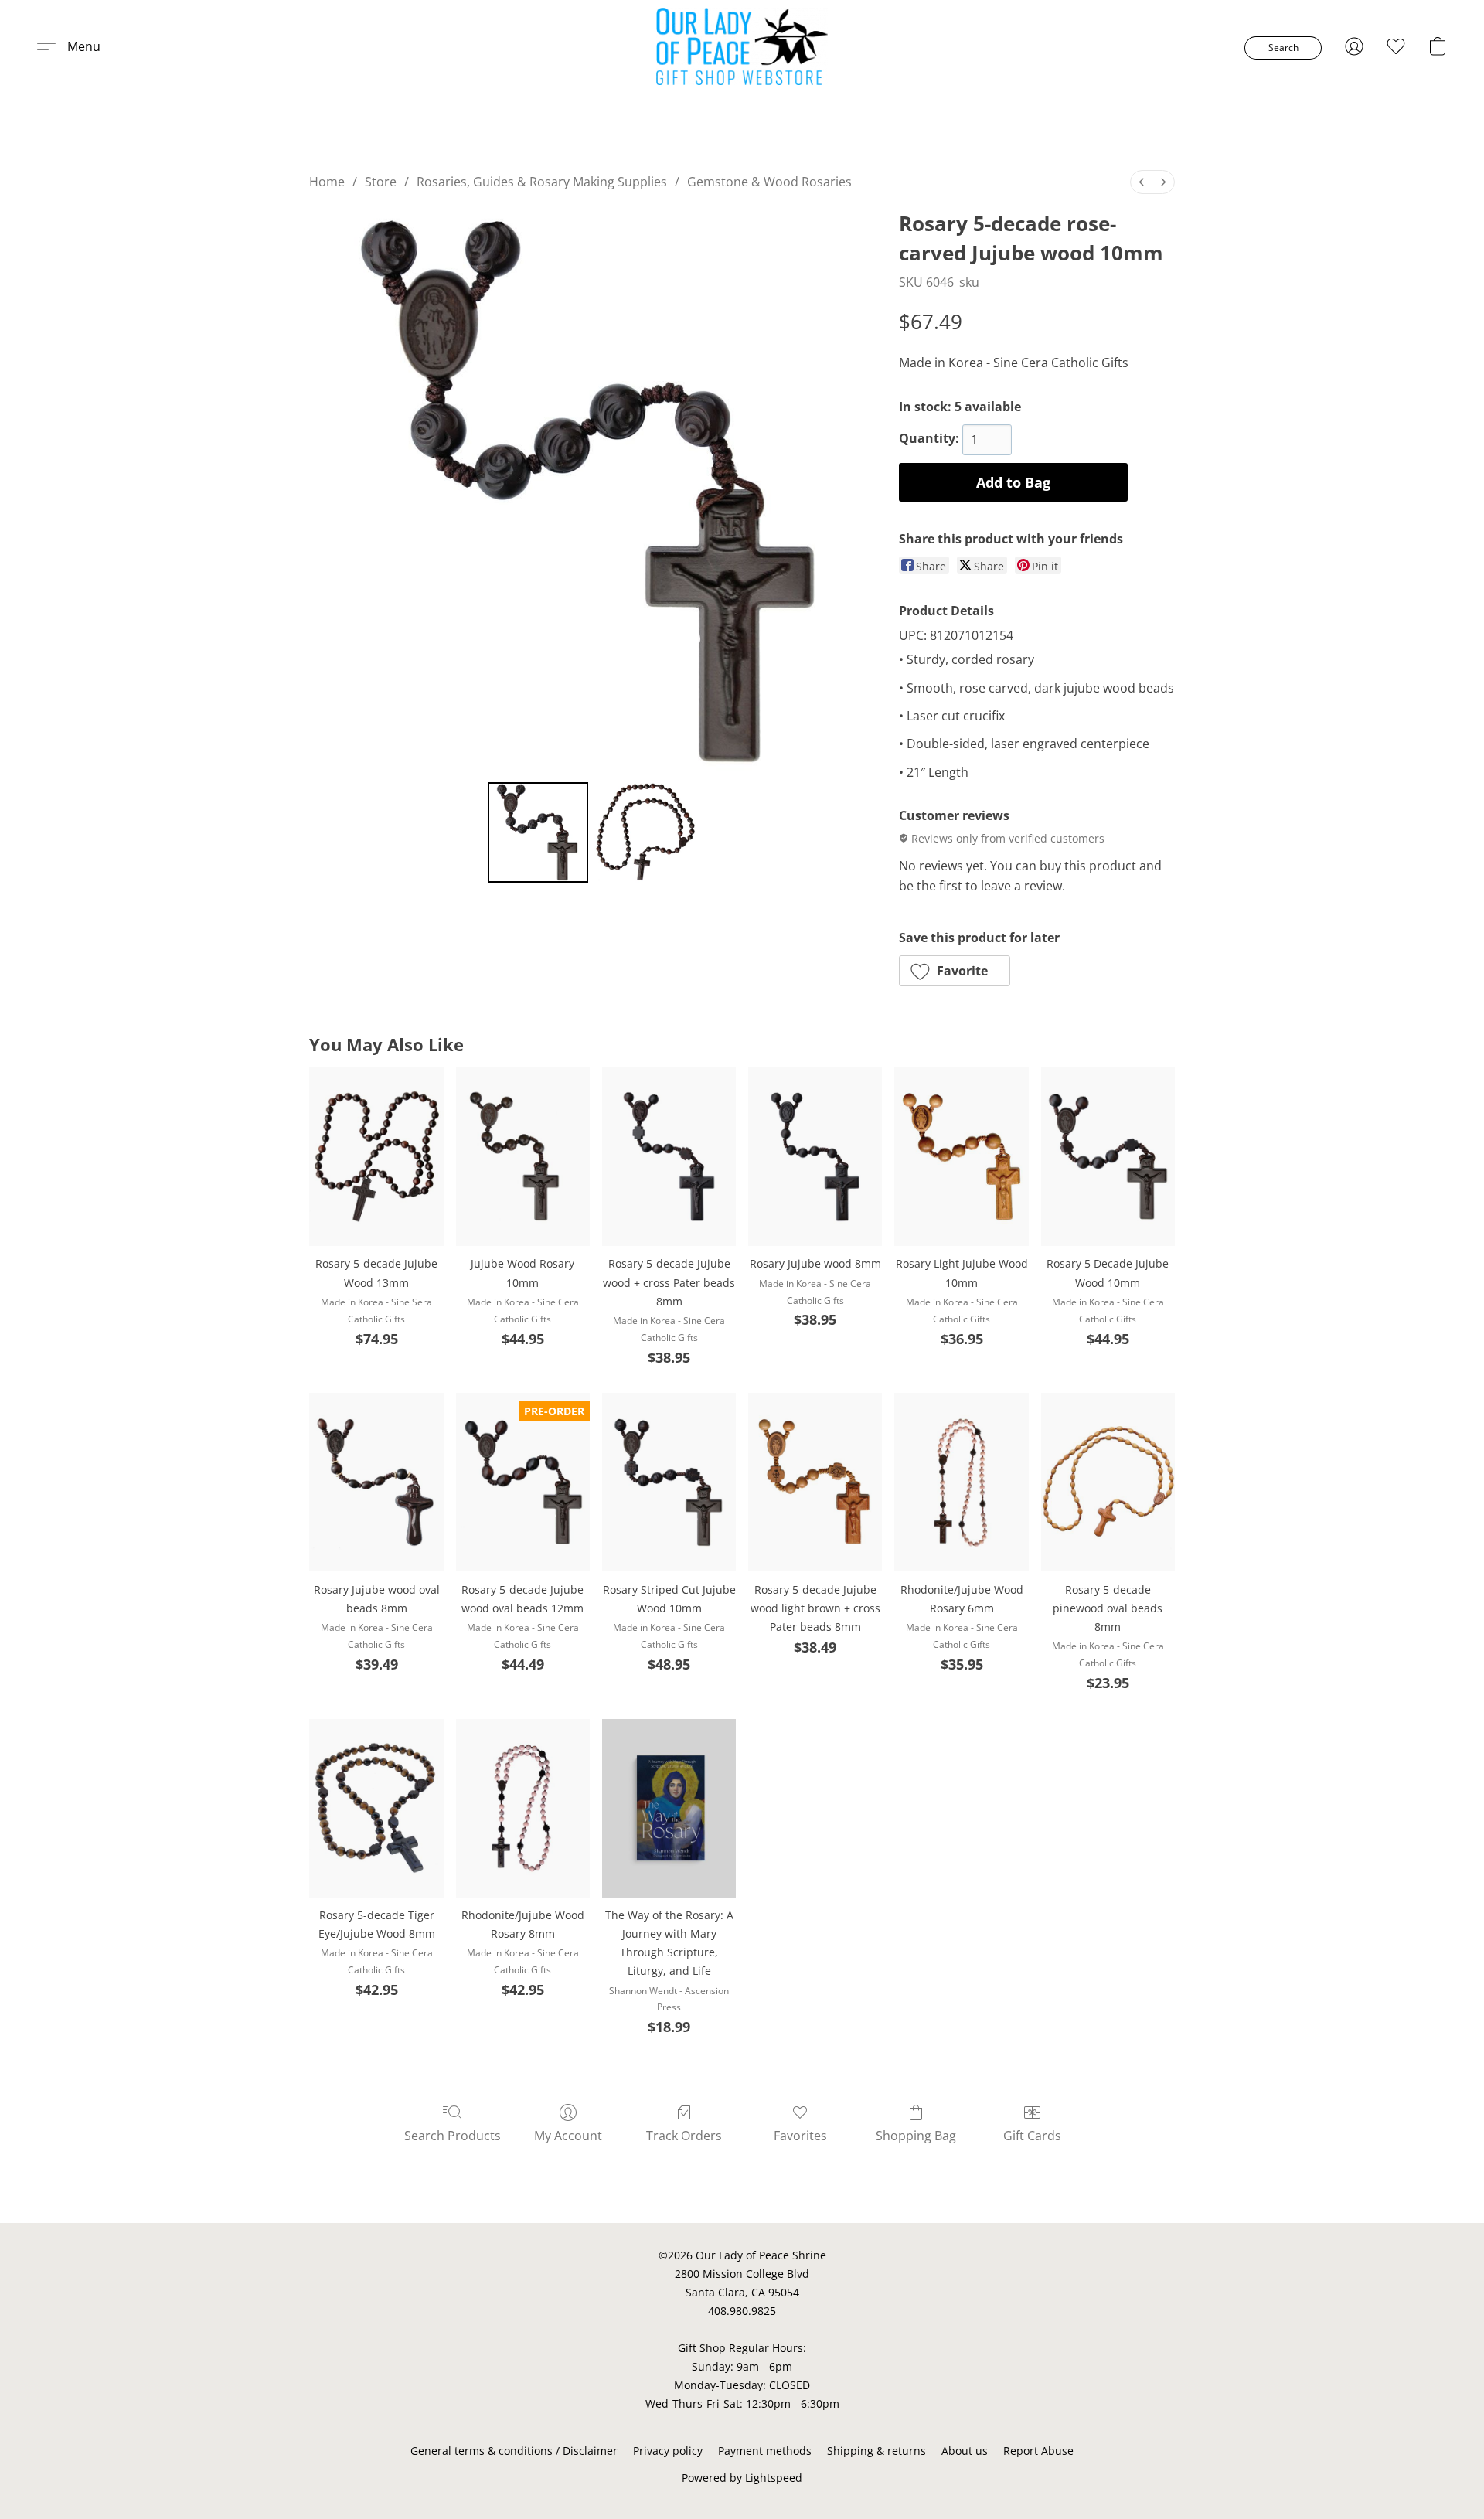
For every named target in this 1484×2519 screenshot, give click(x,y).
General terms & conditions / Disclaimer (514, 2451)
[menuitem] (1142, 182)
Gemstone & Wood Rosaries (769, 182)
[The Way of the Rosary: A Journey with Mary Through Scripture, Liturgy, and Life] (669, 1808)
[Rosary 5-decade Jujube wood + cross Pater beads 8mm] (669, 1157)
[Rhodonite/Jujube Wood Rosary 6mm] (961, 1482)
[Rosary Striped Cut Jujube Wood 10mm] (669, 1482)
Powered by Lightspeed (742, 2478)
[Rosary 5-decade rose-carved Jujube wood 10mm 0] (538, 832)
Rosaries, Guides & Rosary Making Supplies (542, 182)
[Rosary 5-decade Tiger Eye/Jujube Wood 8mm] (376, 1808)
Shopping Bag (916, 2136)
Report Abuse (1038, 2451)
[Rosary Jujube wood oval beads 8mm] (376, 1482)
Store (381, 182)
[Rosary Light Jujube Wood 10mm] (961, 1157)
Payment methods (765, 2451)
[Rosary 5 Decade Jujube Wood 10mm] (1108, 1157)
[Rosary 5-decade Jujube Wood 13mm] (376, 1157)
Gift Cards (1032, 2136)
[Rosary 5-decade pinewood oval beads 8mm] (1108, 1482)
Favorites (800, 2136)
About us (965, 2451)
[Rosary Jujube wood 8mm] (815, 1157)
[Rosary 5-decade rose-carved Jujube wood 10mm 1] (645, 832)
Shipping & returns (876, 2451)
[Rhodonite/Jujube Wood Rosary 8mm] (523, 1808)
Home (327, 182)
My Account (568, 2136)
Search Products (453, 2136)
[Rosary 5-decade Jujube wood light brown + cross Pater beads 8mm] (815, 1482)
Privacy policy (668, 2451)
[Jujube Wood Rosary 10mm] (523, 1157)
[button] (742, 46)
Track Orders (684, 2136)
